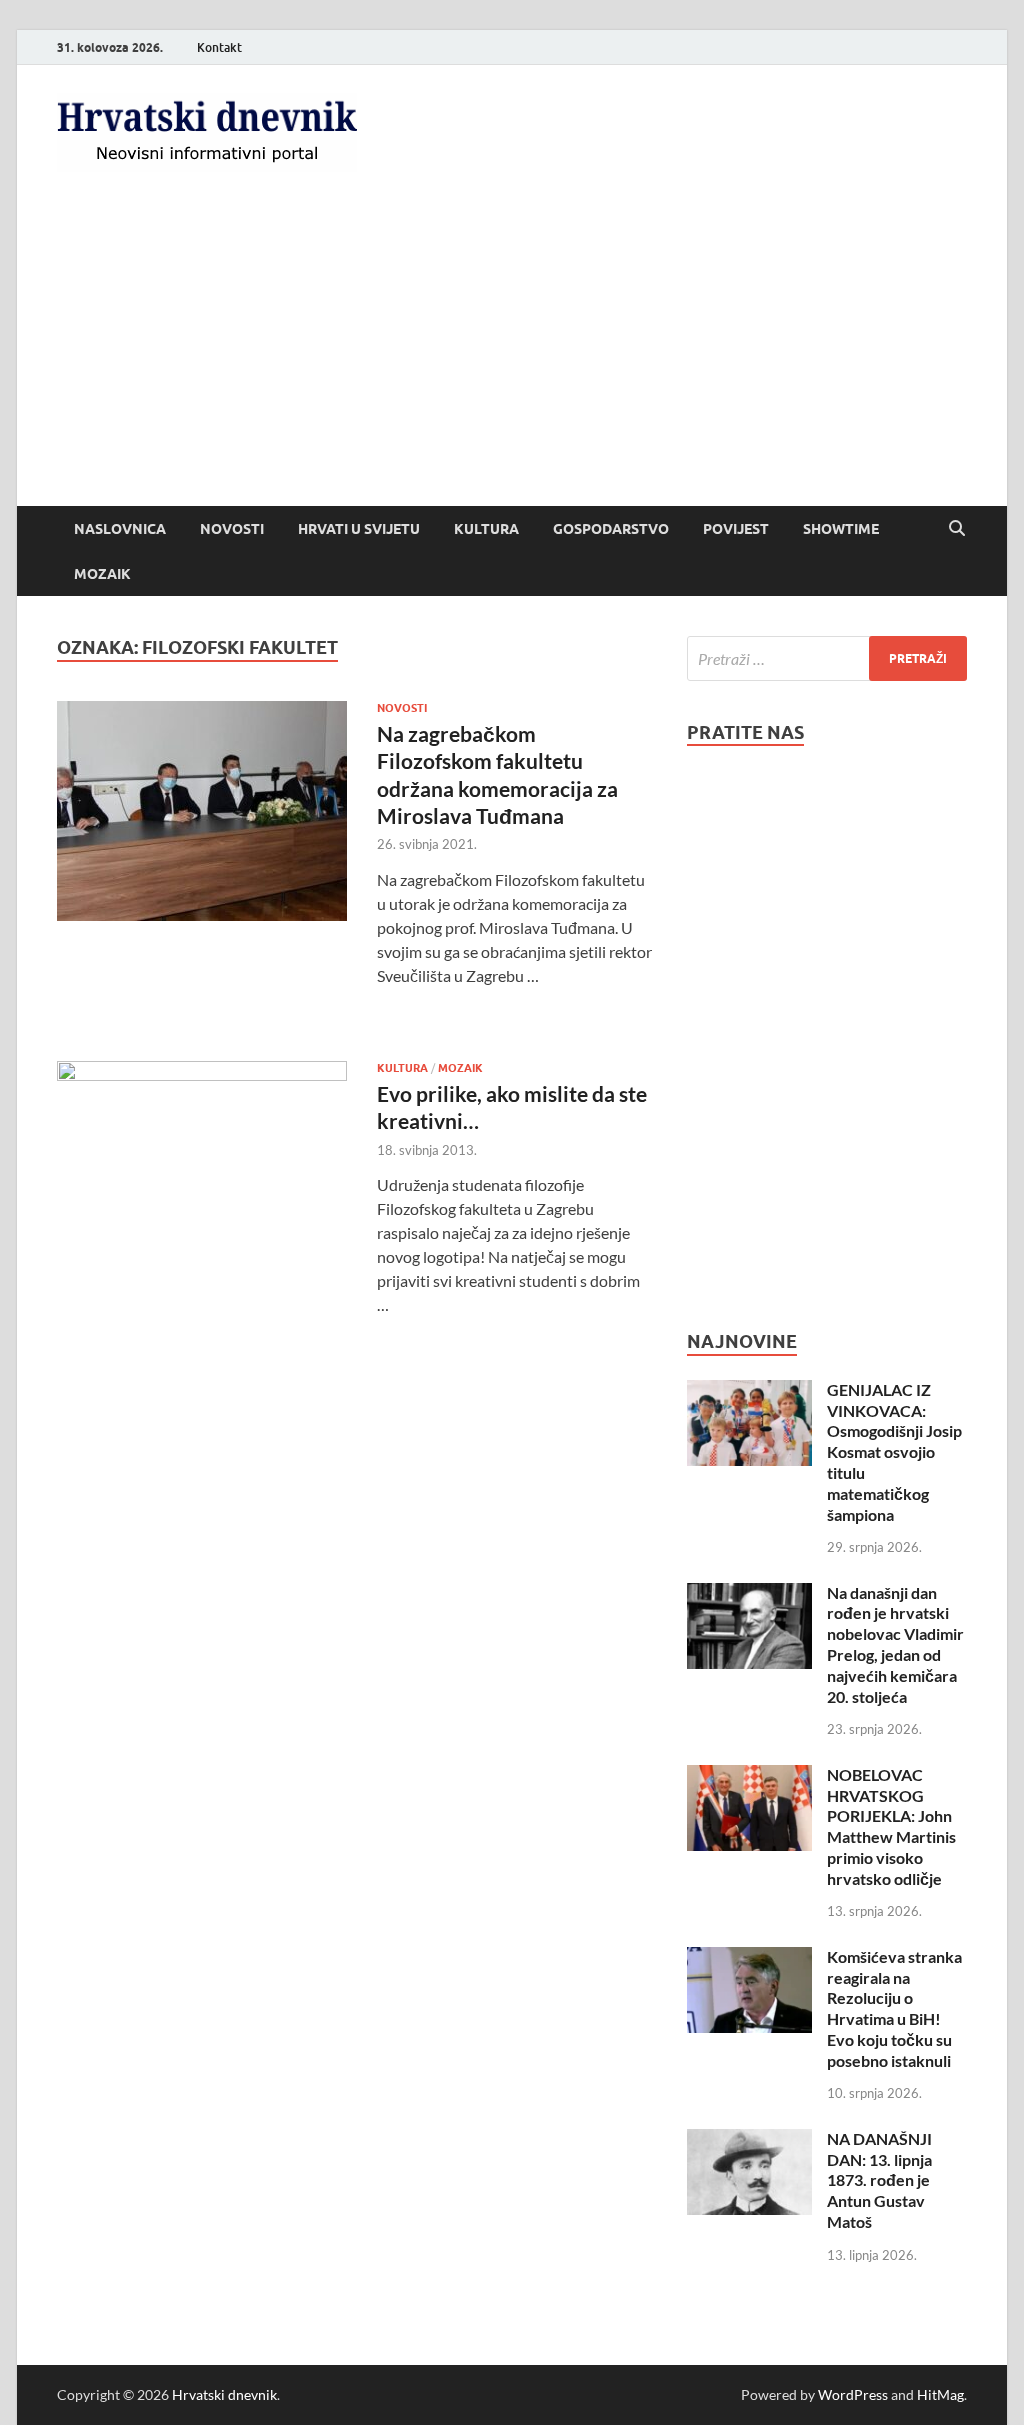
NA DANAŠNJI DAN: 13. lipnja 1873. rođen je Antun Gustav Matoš (879, 2180)
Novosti (232, 529)
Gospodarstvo (611, 529)
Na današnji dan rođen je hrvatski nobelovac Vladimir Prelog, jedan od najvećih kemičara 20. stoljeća (895, 1644)
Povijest (736, 529)
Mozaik (102, 574)
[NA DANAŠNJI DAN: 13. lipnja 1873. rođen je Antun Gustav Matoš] (749, 2140)
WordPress (853, 2394)
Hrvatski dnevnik (224, 2394)
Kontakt (219, 47)
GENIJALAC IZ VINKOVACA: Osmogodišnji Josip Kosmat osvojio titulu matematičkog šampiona (894, 1452)
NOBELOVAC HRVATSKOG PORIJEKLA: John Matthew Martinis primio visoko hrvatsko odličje (891, 1826)
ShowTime (841, 529)
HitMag (940, 2394)
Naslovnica (120, 529)
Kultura (486, 529)
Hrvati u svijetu (359, 529)
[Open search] (957, 529)
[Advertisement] (512, 356)
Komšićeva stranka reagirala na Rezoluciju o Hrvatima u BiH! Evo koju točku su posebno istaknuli (894, 2008)
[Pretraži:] (827, 658)
